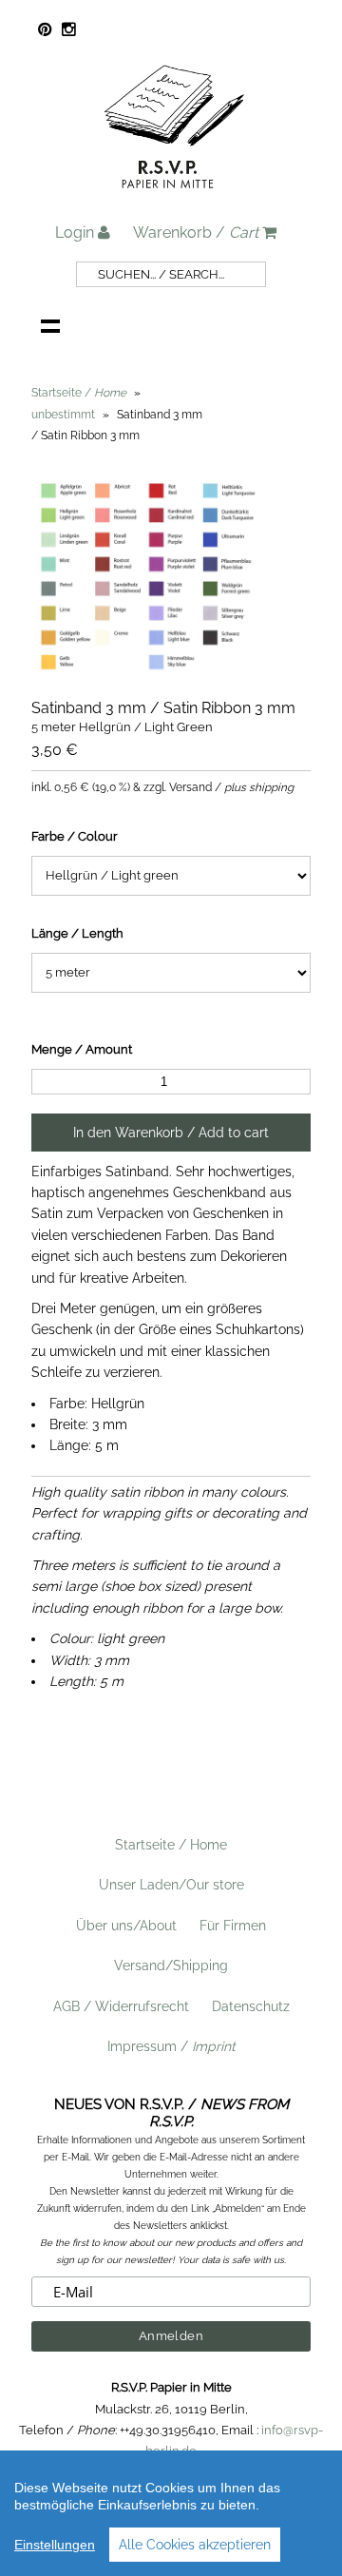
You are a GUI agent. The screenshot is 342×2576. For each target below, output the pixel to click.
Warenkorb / (196, 232)
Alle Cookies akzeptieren (195, 2545)
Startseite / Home (171, 1845)
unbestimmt (63, 415)
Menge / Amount (82, 1049)
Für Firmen (233, 1926)
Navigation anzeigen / (50, 325)
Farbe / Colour (75, 836)
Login (76, 232)
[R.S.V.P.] (174, 197)
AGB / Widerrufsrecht (121, 2006)
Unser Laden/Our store (171, 1885)
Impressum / (171, 2046)
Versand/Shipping (171, 1966)
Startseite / (79, 393)
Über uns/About (126, 1926)
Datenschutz (251, 2006)
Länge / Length (77, 933)
